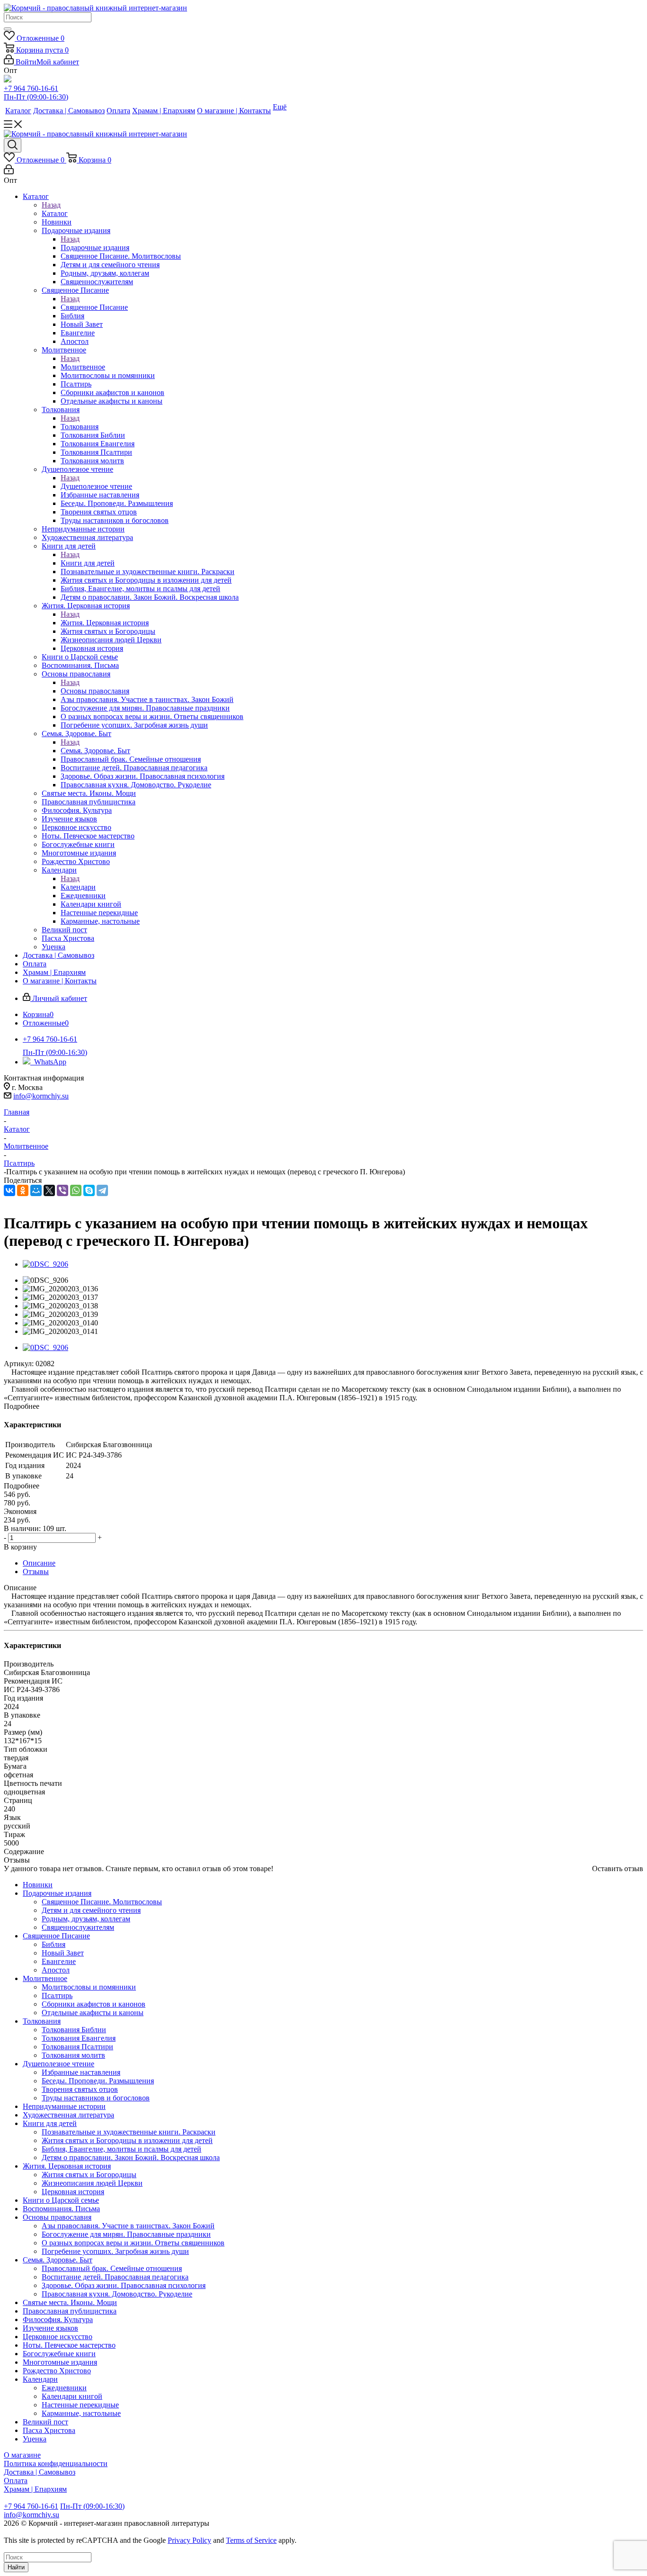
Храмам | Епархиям (35, 2489)
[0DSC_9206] (45, 1264)
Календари (78, 887)
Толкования (80, 427)
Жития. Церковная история (105, 623)
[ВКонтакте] (9, 1190)
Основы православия (95, 691)
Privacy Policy (189, 2540)
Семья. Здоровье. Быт (95, 751)
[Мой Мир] (36, 1190)
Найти (16, 2567)
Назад (51, 205)
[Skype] (89, 1190)
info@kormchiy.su (41, 1096)
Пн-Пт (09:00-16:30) (36, 97)
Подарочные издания (95, 248)
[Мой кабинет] (9, 172)
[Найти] (8, 29)
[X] (49, 1190)
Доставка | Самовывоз (40, 2472)
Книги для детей (88, 563)
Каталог (55, 213)
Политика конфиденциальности (56, 2463)
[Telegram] (102, 1190)
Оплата (16, 2481)
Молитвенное (83, 367)
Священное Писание (94, 307)
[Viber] (63, 1190)
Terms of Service (251, 2540)
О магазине (22, 2455)
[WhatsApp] (76, 1190)
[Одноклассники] (23, 1190)
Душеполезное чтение (96, 486)
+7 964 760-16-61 (31, 88)
